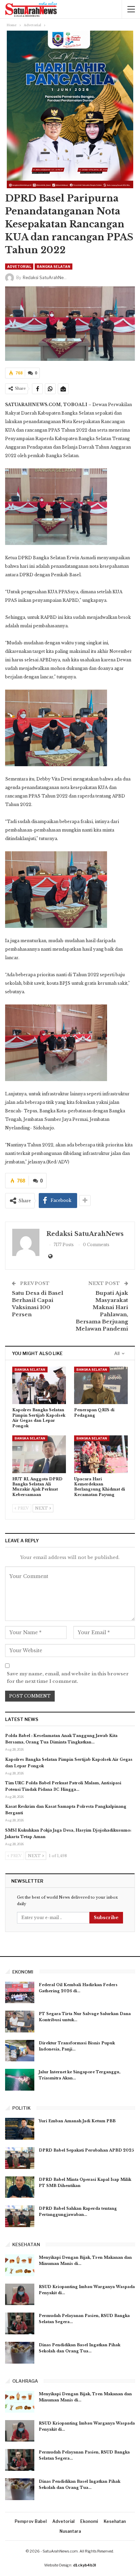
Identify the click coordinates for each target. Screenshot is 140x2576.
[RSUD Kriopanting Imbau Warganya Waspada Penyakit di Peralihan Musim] (20, 2295)
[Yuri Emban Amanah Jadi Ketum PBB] (20, 2129)
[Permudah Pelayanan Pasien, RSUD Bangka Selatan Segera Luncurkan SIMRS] (20, 2323)
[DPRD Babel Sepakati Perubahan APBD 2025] (20, 2158)
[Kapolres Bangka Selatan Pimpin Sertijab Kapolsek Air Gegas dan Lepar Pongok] (39, 1386)
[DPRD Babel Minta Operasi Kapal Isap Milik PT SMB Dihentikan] (20, 2187)
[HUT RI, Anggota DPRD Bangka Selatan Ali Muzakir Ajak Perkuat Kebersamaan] (39, 1454)
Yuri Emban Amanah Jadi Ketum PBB (77, 2121)
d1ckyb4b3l (84, 2565)
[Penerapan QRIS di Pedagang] (101, 1386)
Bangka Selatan (54, 267)
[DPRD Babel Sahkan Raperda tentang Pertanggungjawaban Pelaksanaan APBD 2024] (20, 2216)
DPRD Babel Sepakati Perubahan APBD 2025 (86, 2150)
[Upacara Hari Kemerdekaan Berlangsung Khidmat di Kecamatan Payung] (101, 1454)
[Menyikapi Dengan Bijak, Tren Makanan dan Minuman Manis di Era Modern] (20, 2265)
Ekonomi (89, 2521)
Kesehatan (115, 2521)
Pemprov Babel (31, 2521)
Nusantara (70, 2531)
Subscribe (106, 1918)
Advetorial (19, 267)
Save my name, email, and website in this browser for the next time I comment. (68, 1678)
